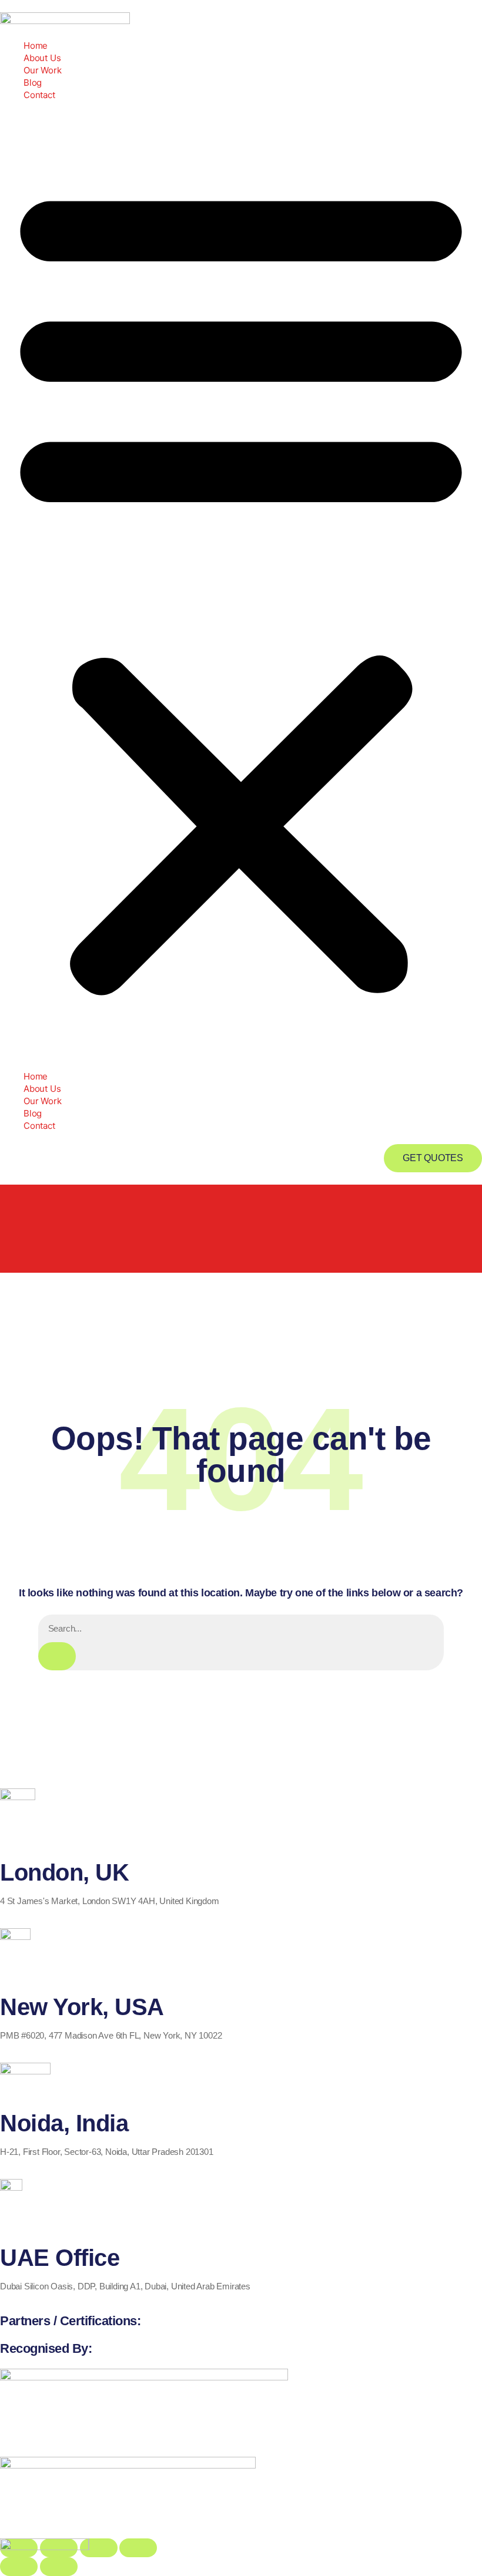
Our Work (42, 70)
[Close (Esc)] (138, 2548)
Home (36, 46)
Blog (33, 83)
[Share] (99, 2548)
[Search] (57, 1656)
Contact (39, 95)
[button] (241, 586)
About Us (42, 58)
